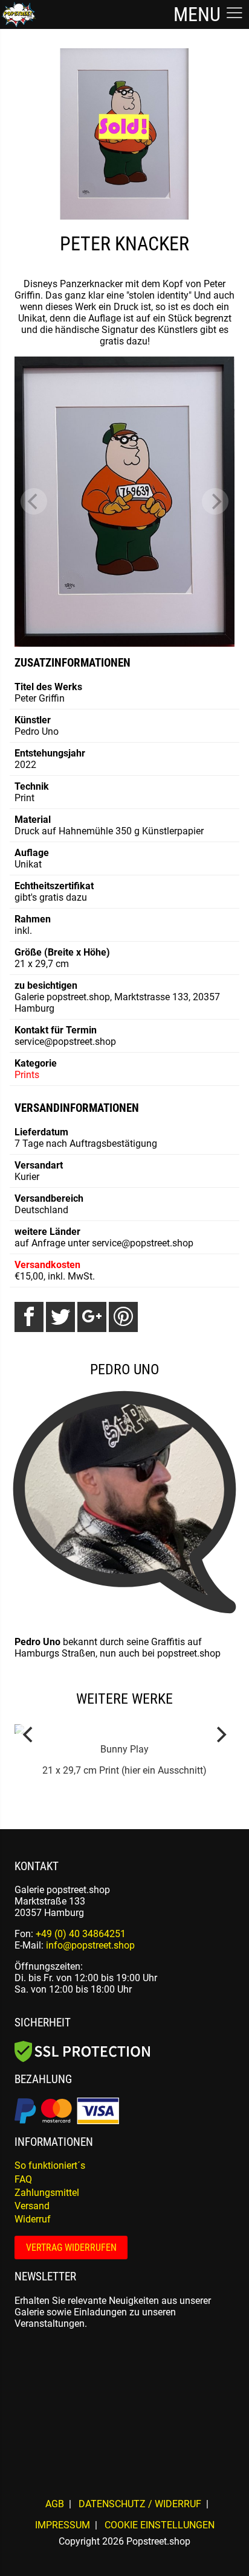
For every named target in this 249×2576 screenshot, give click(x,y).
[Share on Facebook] (29, 1317)
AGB (55, 2504)
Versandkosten (47, 1265)
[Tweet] (60, 1317)
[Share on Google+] (92, 1317)
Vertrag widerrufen (71, 2248)
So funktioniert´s (50, 2165)
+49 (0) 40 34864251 (81, 1934)
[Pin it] (123, 1317)
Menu (199, 14)
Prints (27, 1075)
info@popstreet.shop (90, 1945)
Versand (32, 2206)
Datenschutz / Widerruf (140, 2504)
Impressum (63, 2525)
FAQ (23, 2179)
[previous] (34, 501)
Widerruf (33, 2219)
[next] (215, 501)
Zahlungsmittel (47, 2193)
